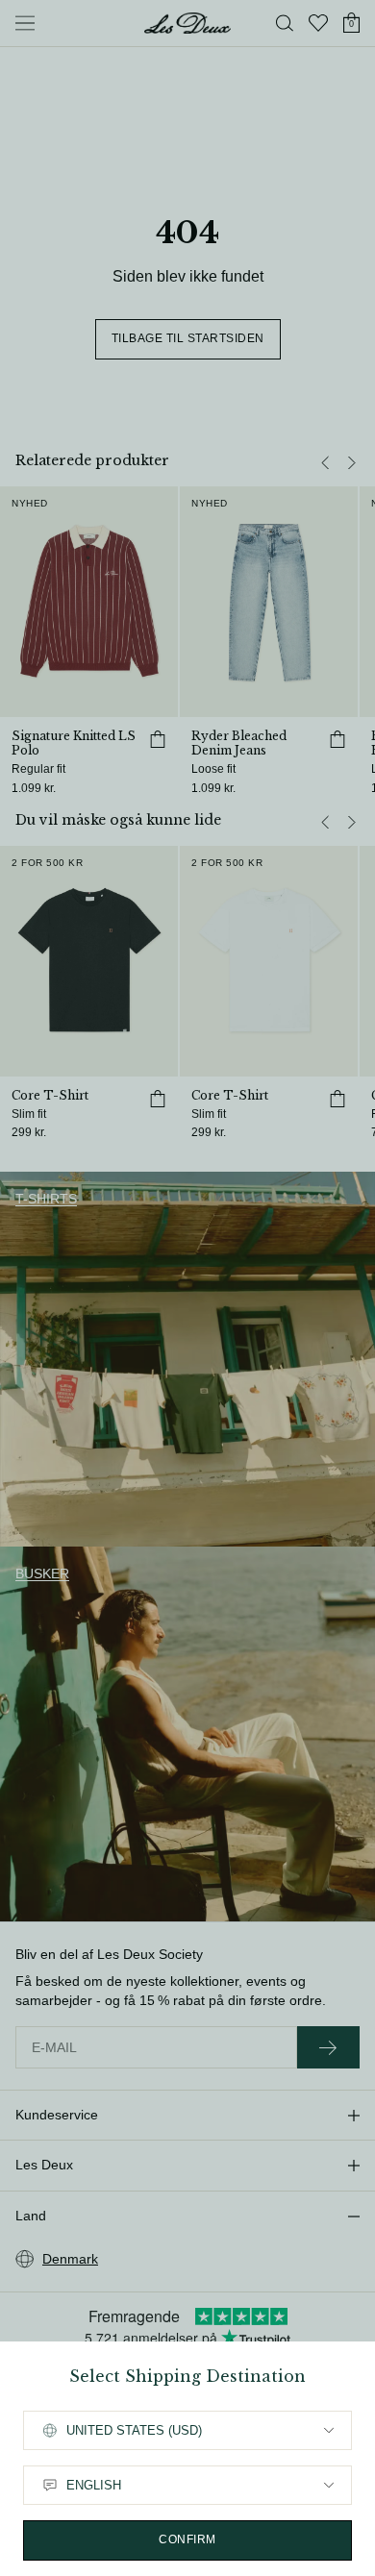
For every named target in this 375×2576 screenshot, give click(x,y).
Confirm (187, 2539)
